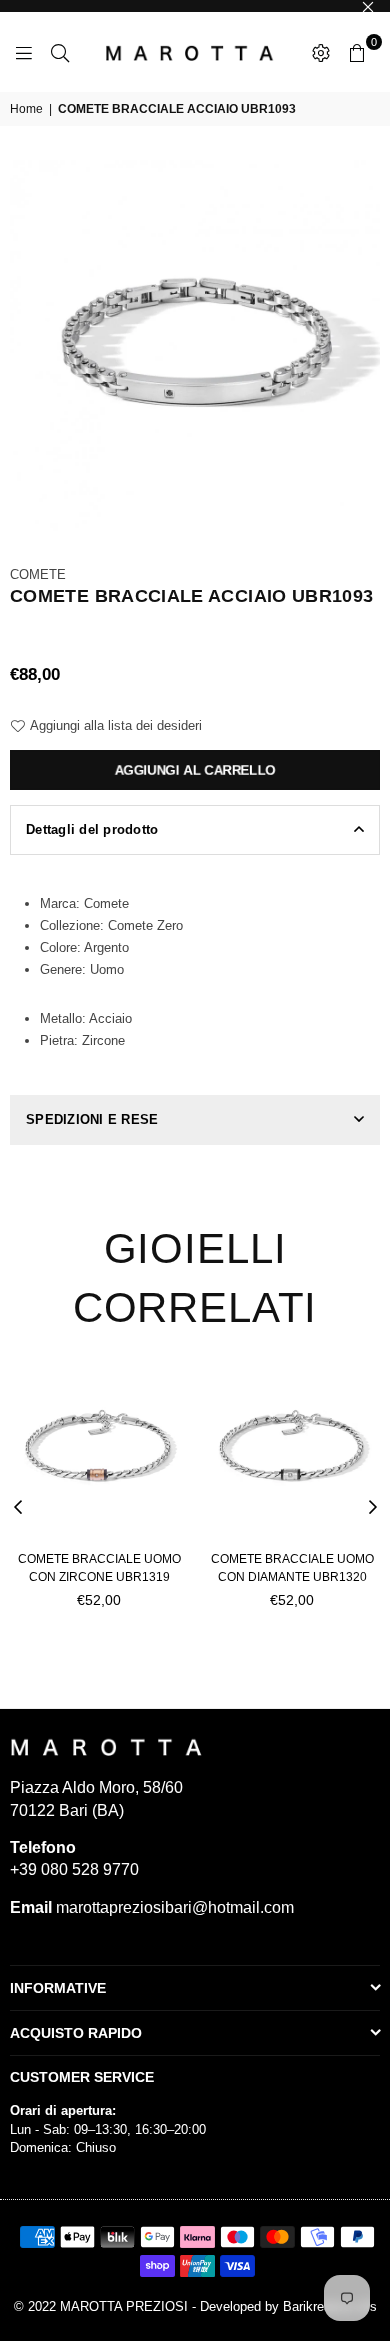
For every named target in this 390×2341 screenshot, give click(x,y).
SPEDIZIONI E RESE (92, 1119)
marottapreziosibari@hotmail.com (173, 1907)
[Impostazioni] (321, 52)
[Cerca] (60, 52)
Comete (106, 903)
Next (373, 1508)
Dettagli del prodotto (92, 829)
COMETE (38, 574)
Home (26, 109)
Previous (18, 1508)
